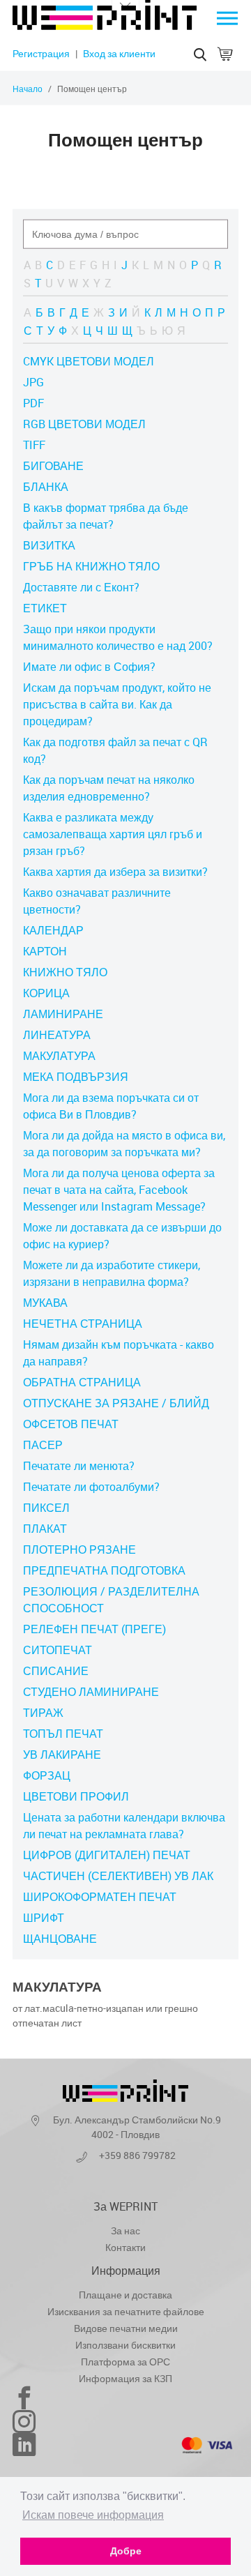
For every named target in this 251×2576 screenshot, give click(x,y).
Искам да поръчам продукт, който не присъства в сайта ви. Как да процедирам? (117, 704)
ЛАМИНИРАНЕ (63, 1014)
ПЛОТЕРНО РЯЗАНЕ (79, 1550)
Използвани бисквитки (125, 2345)
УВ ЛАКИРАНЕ (62, 1755)
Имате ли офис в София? (89, 667)
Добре (126, 2551)
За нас (125, 2230)
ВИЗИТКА (49, 545)
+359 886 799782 (137, 2155)
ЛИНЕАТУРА (57, 1035)
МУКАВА (45, 1303)
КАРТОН (45, 951)
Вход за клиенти (119, 53)
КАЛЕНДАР (53, 930)
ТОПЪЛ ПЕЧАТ (63, 1734)
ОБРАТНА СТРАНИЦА (82, 1382)
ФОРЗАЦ (47, 1775)
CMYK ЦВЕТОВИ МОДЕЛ (89, 361)
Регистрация (41, 53)
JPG (33, 382)
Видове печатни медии (126, 2328)
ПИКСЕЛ (46, 1508)
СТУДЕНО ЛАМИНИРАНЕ (91, 1692)
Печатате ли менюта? (79, 1466)
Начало (28, 89)
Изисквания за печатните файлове (126, 2311)
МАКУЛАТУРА (59, 1056)
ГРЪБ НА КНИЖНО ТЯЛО (91, 566)
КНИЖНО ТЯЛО (65, 972)
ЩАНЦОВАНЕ (60, 1939)
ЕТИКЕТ (45, 608)
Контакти (125, 2247)
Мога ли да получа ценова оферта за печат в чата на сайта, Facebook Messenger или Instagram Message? (119, 1190)
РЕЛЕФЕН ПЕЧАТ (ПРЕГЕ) (94, 1629)
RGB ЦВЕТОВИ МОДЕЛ (84, 424)
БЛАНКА (46, 487)
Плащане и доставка (125, 2295)
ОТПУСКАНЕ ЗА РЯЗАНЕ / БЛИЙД (116, 1403)
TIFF (34, 445)
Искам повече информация (93, 2515)
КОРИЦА (46, 993)
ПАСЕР (43, 1445)
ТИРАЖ (43, 1713)
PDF (33, 403)
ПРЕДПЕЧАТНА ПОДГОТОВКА (104, 1570)
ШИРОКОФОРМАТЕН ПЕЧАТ (100, 1897)
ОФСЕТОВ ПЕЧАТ (71, 1424)
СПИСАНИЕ (56, 1671)
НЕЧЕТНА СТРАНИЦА (83, 1324)
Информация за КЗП (125, 2378)
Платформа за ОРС (125, 2362)
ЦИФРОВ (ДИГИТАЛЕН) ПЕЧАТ (107, 1855)
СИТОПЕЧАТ (58, 1650)
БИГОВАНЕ (53, 466)
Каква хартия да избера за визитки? (115, 872)
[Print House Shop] (105, 26)
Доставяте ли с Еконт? (81, 587)
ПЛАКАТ (45, 1529)
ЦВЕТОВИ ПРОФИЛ (76, 1796)
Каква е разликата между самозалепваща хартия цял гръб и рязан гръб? (113, 834)
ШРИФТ (44, 1918)
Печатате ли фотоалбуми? (91, 1487)
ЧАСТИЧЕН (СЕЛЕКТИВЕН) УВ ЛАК (118, 1876)
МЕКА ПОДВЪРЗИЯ (76, 1077)
